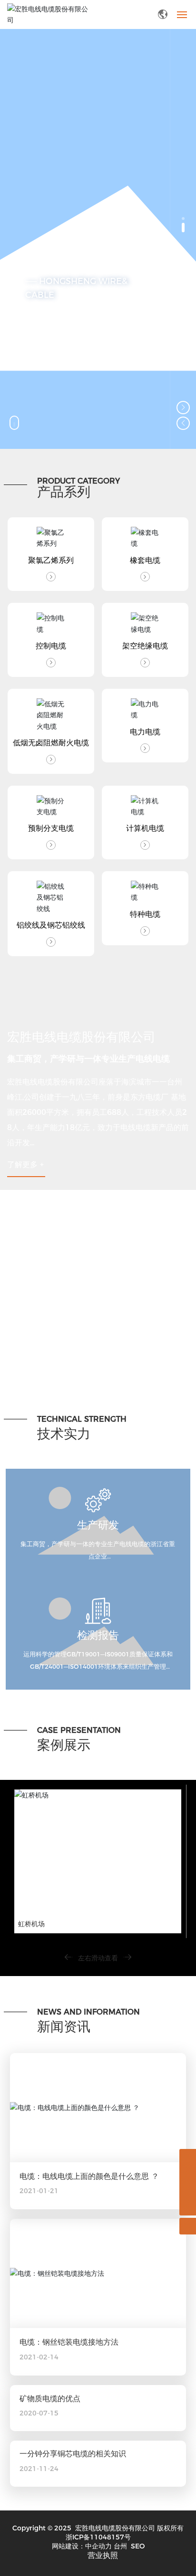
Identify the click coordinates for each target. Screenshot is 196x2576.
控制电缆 (51, 646)
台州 (120, 2546)
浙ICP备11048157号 (98, 2537)
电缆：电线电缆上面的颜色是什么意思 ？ (89, 2176)
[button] (183, 219)
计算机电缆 (145, 828)
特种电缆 (145, 914)
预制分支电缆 (51, 828)
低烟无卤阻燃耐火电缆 (51, 743)
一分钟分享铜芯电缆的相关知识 (73, 2454)
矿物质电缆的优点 (50, 2399)
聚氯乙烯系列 (51, 560)
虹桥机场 (31, 1924)
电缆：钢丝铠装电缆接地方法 (69, 2342)
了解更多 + (25, 1164)
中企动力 (98, 2546)
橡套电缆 (145, 560)
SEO (138, 2546)
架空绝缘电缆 (145, 646)
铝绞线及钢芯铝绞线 (51, 925)
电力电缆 (145, 732)
